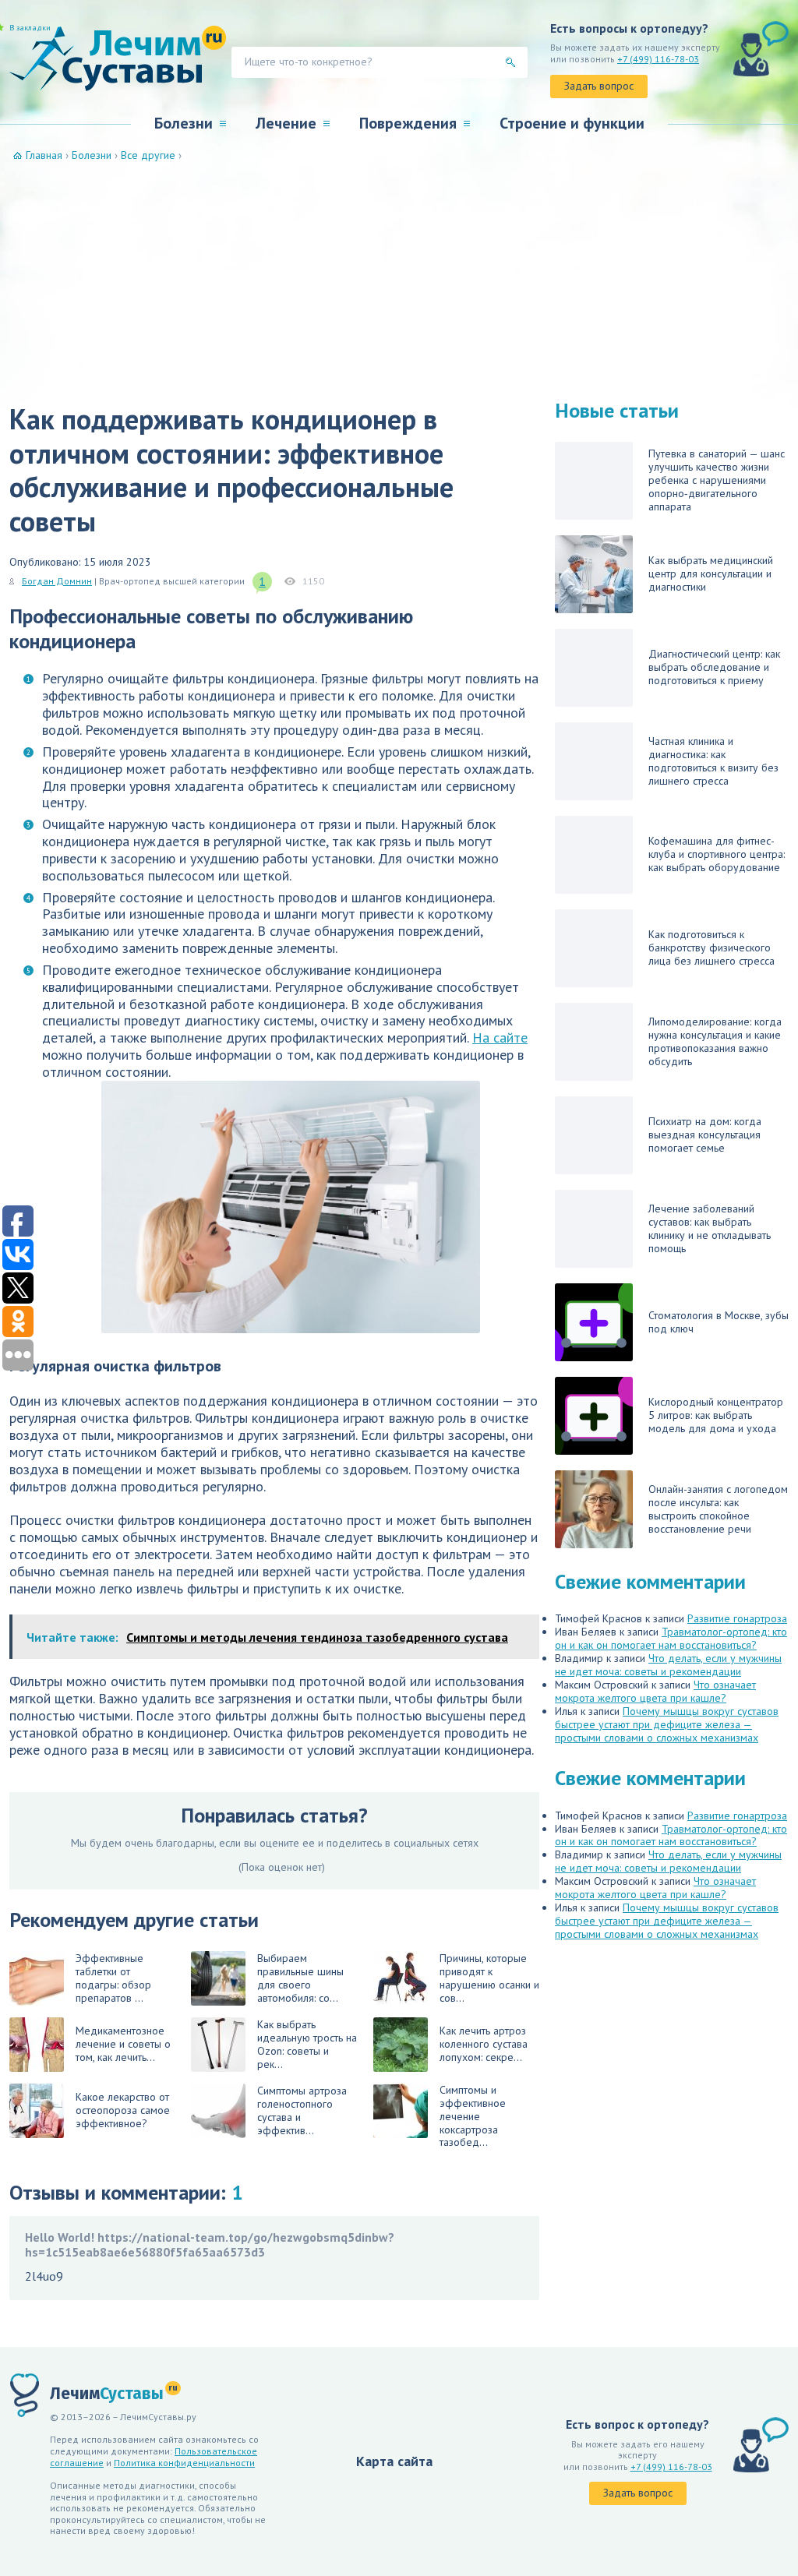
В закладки (30, 28)
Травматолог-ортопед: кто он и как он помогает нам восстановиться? (671, 1638)
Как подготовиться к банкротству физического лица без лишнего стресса (711, 947)
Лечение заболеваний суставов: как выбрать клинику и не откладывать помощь (710, 1228)
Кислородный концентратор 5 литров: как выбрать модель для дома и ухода (716, 1415)
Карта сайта (394, 2461)
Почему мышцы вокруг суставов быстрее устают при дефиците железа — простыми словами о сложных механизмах (667, 1724)
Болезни (184, 123)
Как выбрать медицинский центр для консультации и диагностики (711, 573)
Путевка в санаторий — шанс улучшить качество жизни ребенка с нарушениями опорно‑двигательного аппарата (717, 480)
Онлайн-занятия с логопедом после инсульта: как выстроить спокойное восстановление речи (718, 1509)
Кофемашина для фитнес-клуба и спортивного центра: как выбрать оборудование (717, 854)
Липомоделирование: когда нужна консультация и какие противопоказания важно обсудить (715, 1041)
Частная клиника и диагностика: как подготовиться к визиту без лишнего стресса (713, 761)
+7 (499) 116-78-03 (658, 59)
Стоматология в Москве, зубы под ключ (719, 1322)
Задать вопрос (599, 86)
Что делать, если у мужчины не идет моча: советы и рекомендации (668, 1665)
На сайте (500, 1037)
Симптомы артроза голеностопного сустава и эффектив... (302, 2110)
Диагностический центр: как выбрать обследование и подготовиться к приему (714, 667)
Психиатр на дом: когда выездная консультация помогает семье (705, 1134)
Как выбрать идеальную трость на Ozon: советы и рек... (307, 2044)
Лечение (286, 123)
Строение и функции (572, 123)
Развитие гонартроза (737, 1618)
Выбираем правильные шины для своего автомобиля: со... (300, 1978)
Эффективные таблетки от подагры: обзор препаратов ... (113, 1978)
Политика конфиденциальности (184, 2463)
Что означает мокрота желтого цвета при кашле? (655, 1691)
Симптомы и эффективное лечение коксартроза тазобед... (473, 2117)
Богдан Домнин (57, 581)
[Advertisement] (399, 279)
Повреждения (408, 123)
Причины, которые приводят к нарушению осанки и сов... (489, 1978)
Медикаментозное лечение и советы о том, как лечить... (123, 2044)
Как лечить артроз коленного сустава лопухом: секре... (484, 2044)
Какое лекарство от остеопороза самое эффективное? (123, 2110)
